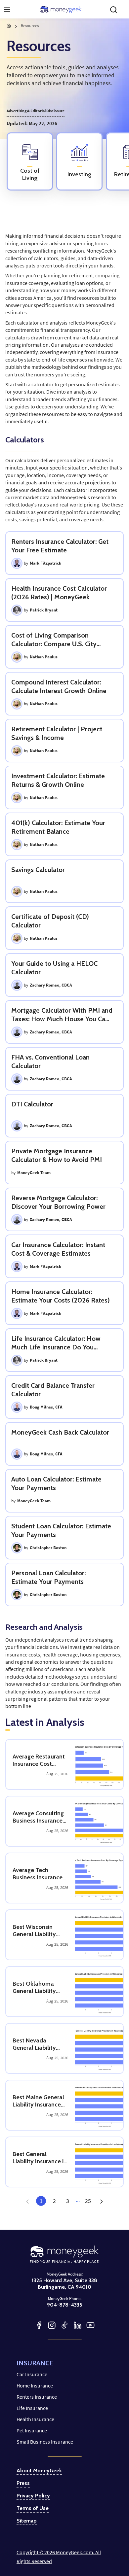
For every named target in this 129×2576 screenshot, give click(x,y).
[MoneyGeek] (61, 10)
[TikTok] (65, 2325)
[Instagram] (52, 2325)
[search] (113, 10)
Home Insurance (35, 2385)
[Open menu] (7, 10)
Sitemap (27, 2521)
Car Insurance (32, 2374)
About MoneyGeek (39, 2471)
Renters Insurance (37, 2397)
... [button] (78, 2200)
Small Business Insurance (45, 2442)
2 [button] (54, 2201)
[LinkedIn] (78, 2325)
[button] (101, 2201)
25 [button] (88, 2201)
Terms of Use (33, 2508)
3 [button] (68, 2201)
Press (23, 2483)
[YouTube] (90, 2325)
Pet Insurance (32, 2430)
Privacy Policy (33, 2496)
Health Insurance (35, 2419)
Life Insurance (32, 2408)
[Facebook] (39, 2325)
